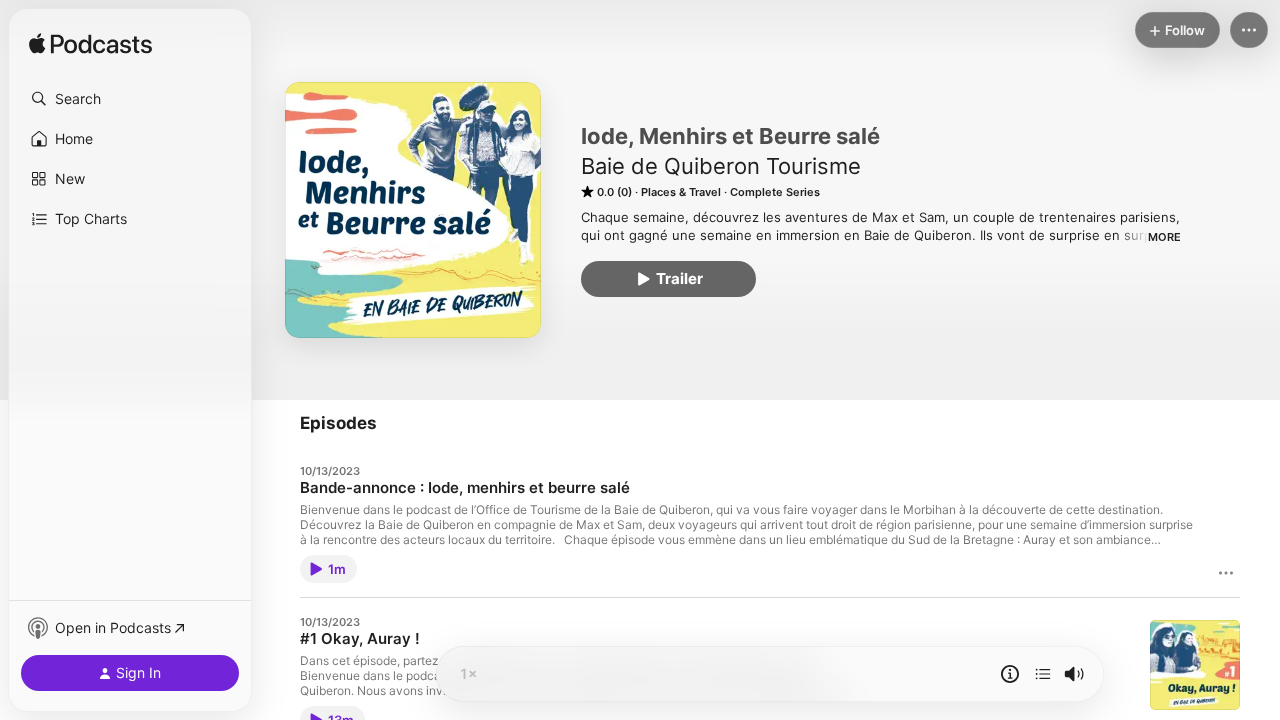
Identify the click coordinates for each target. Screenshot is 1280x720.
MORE (1164, 237)
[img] (90, 45)
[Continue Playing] (1043, 674)
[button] (130, 99)
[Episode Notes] (1010, 674)
